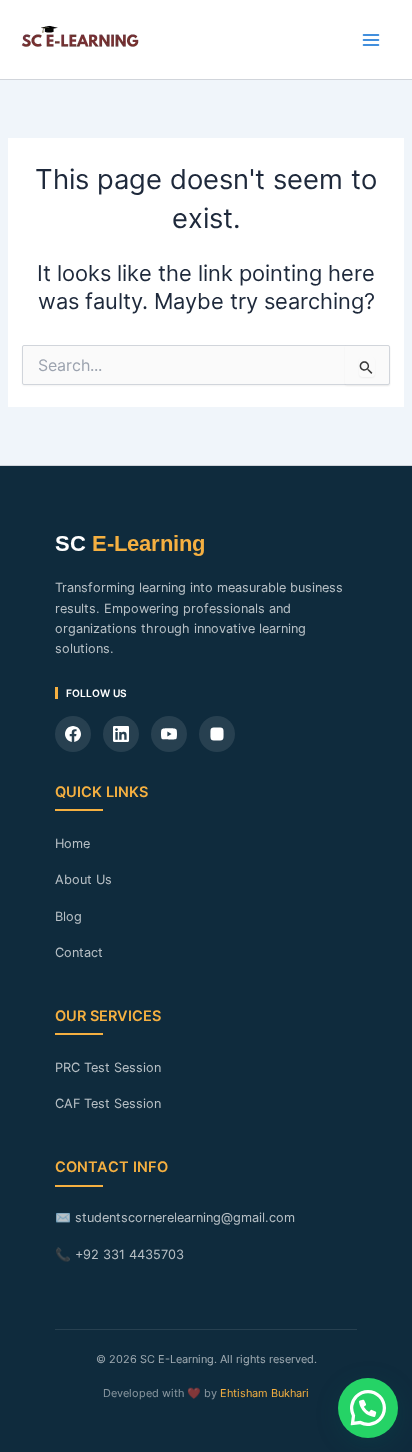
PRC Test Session (108, 1067)
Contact (79, 952)
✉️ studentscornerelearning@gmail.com (175, 1217)
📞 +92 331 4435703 (119, 1254)
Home (72, 843)
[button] (368, 1408)
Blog (68, 916)
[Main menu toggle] (371, 40)
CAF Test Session (108, 1103)
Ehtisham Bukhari (264, 1393)
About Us (83, 879)
